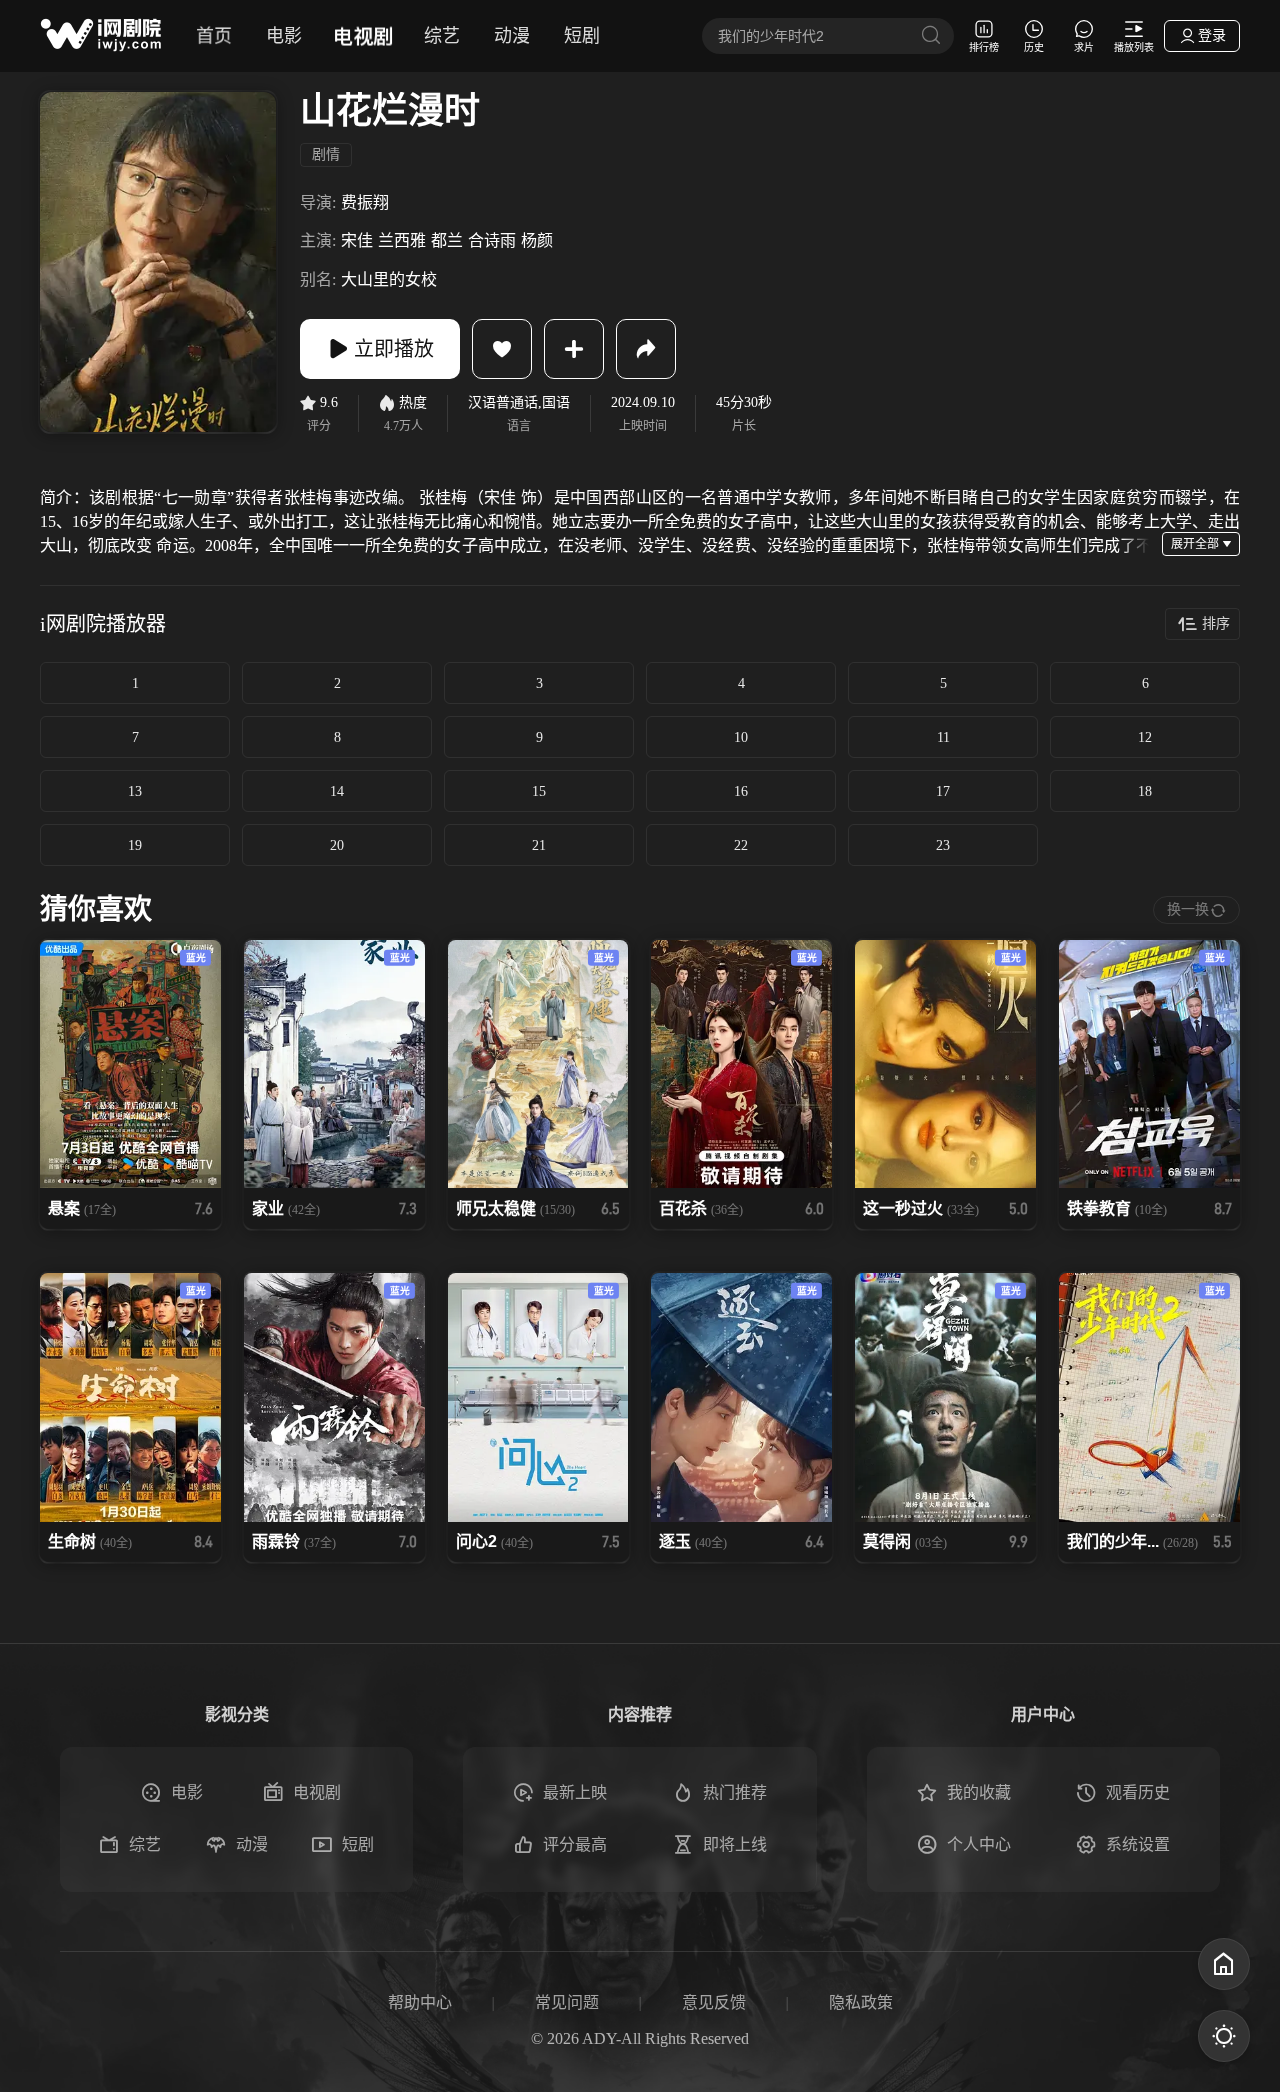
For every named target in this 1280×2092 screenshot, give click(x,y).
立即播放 (394, 349)
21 (539, 845)
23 (943, 845)
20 (337, 845)
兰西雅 (402, 240)
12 (1145, 737)
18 (1145, 791)
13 (135, 791)
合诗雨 (492, 240)
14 (337, 791)
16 (741, 791)
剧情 (326, 154)
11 (943, 737)
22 (741, 845)
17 (943, 791)
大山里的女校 (389, 279)
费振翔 (365, 202)
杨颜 (537, 240)
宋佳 (357, 240)
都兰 (447, 240)
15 (539, 791)
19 (135, 845)
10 (741, 737)
